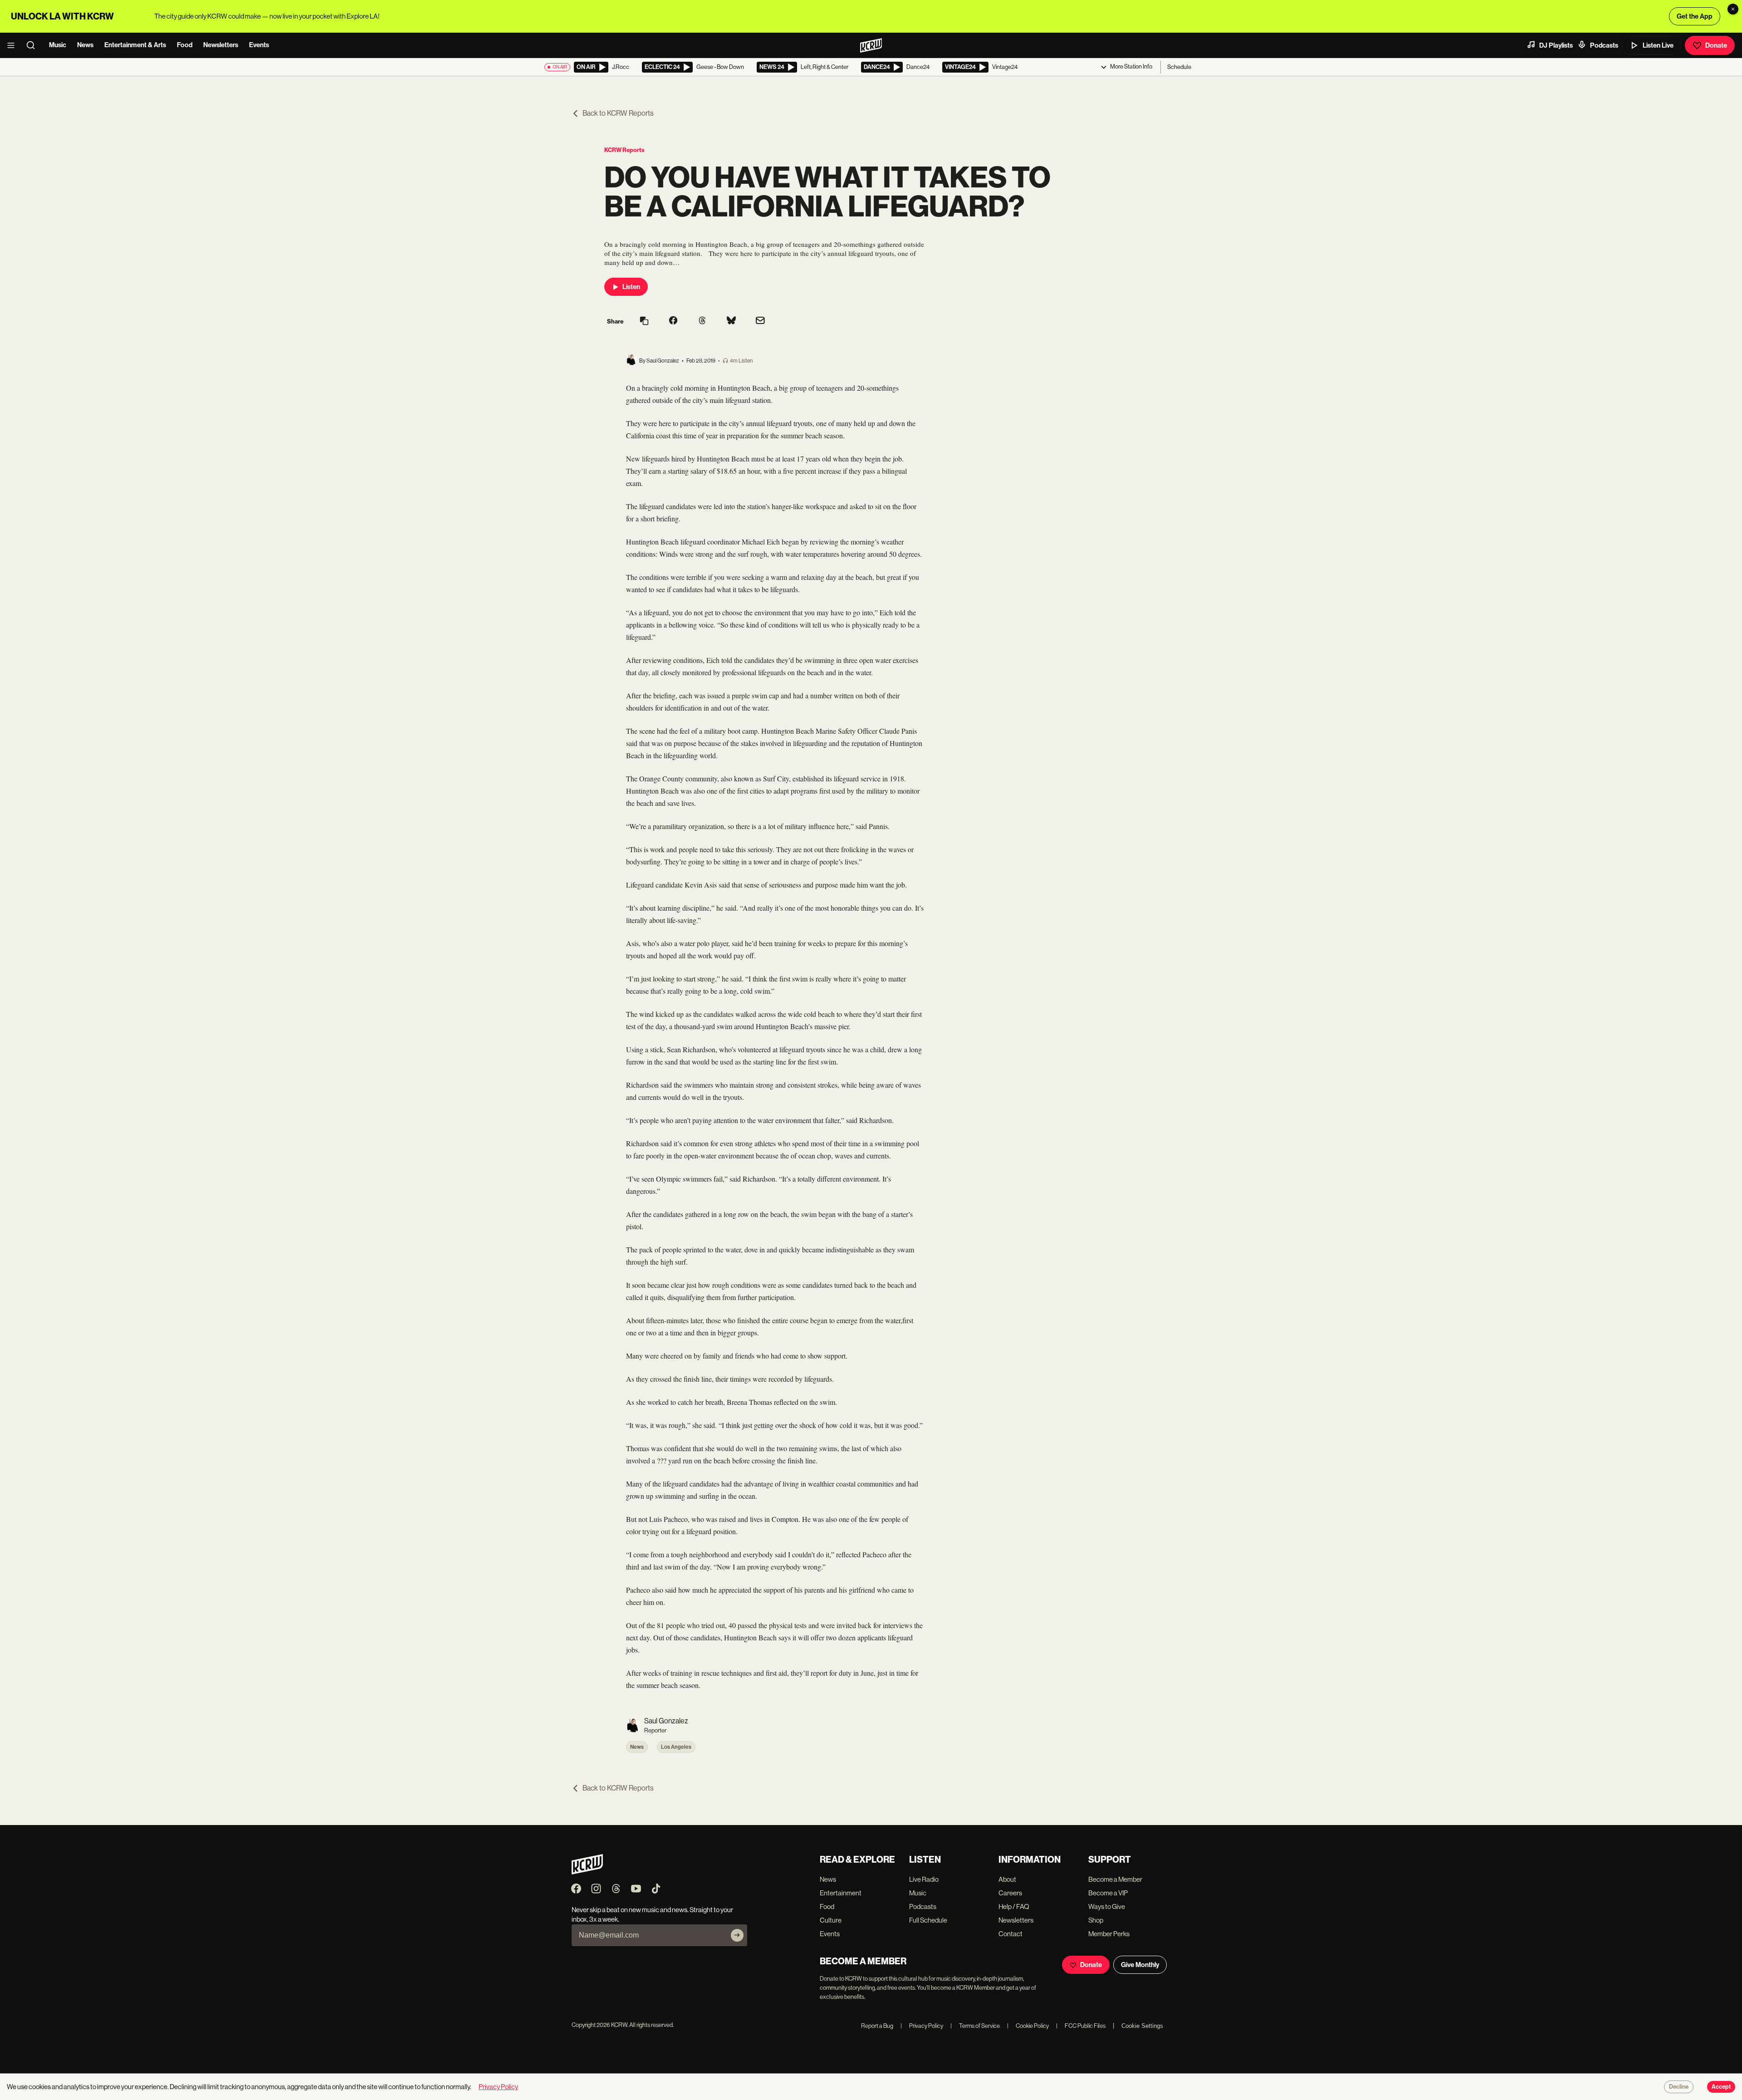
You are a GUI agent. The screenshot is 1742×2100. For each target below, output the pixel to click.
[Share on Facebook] (673, 321)
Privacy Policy (922, 2026)
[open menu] (14, 45)
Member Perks (1109, 1934)
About (1007, 1879)
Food (185, 45)
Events (259, 45)
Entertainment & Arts (135, 45)
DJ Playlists (1556, 45)
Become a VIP (1108, 1893)
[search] (34, 45)
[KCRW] (587, 1872)
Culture (831, 1920)
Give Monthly (1140, 1965)
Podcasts (1604, 45)
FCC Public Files (1081, 2026)
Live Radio (924, 1879)
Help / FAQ (1014, 1906)
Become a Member (1115, 1879)
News (85, 45)
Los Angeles (676, 1747)
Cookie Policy (1028, 2026)
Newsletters (221, 45)
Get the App (1695, 16)
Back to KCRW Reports (618, 113)
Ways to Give (1107, 1906)
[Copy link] (644, 321)
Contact (1010, 1934)
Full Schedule (928, 1920)
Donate (1716, 45)
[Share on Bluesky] (731, 321)
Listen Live (1658, 45)
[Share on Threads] (702, 321)
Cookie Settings (1142, 2026)
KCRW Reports (624, 150)
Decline (1679, 2087)
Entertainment (841, 1893)
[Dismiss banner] (1733, 9)
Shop (1096, 1920)
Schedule (1179, 67)
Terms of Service (975, 2026)
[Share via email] (760, 321)
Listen (631, 287)
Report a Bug (877, 2026)
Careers (1010, 1893)
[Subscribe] (737, 1935)
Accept (1721, 2087)
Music (58, 45)
